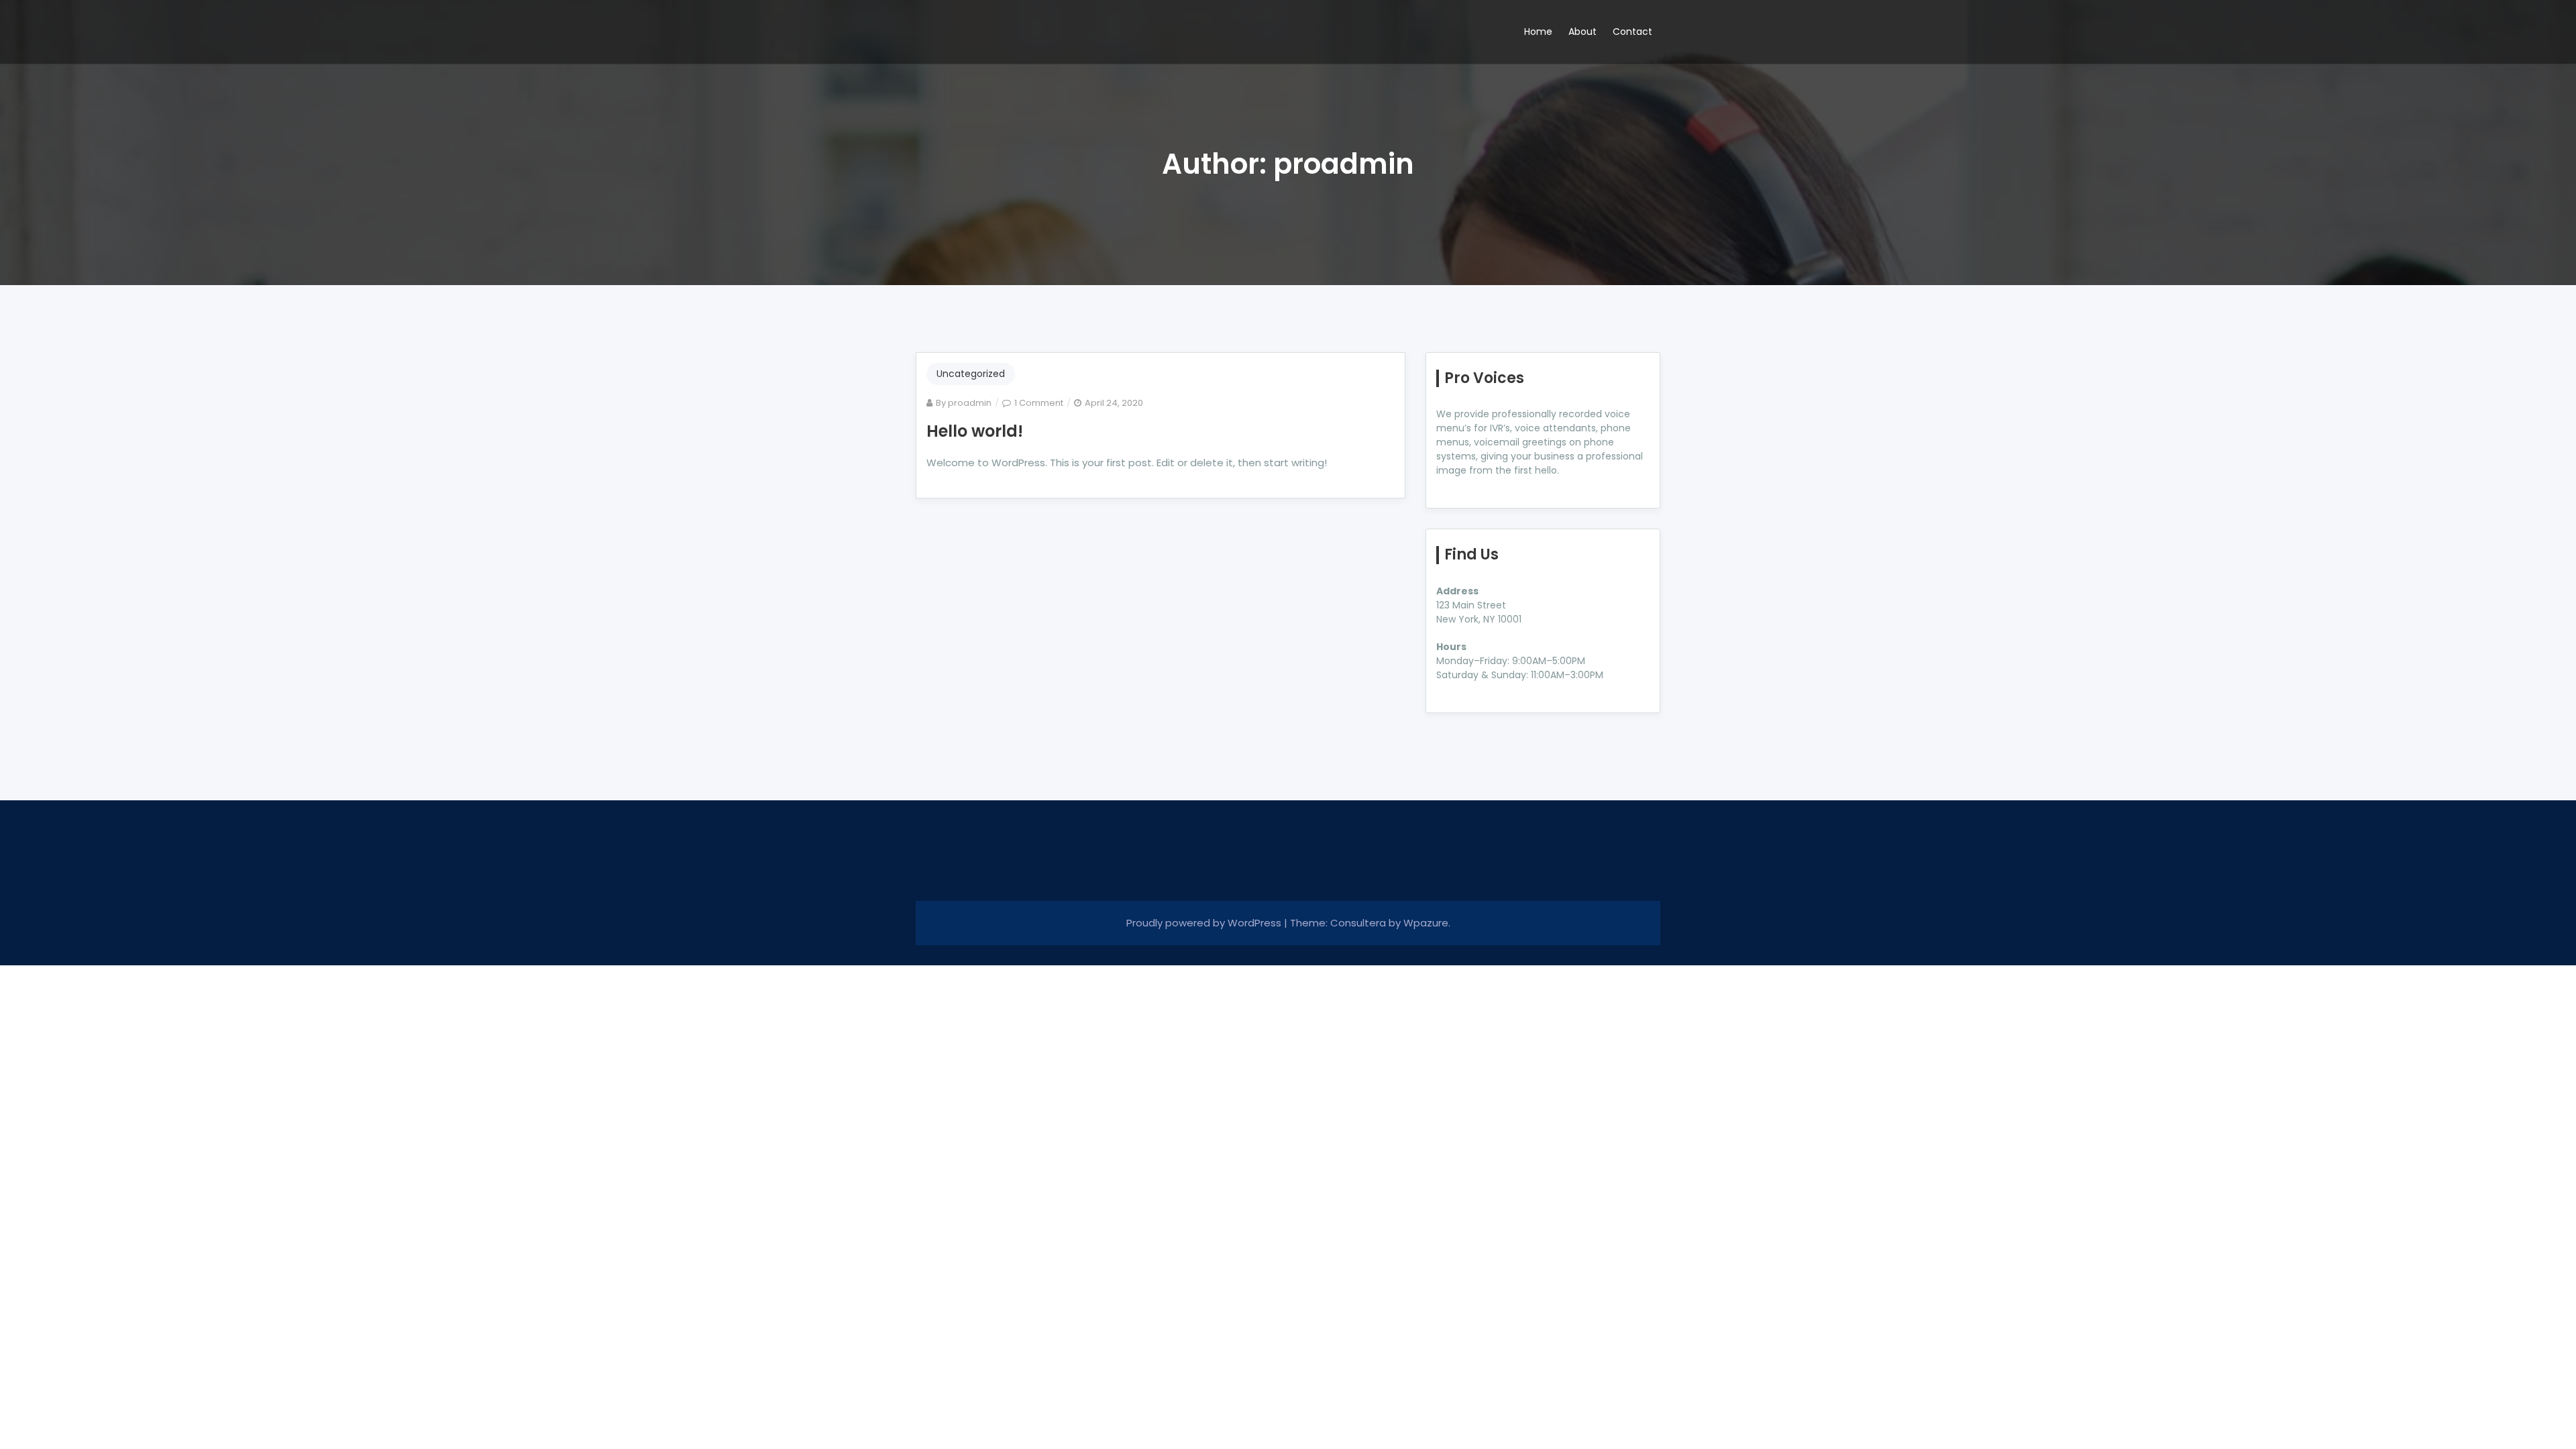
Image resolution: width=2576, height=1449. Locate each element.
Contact (1632, 32)
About (1582, 32)
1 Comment (1039, 403)
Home (1538, 32)
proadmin (970, 403)
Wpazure (1426, 923)
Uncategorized (971, 374)
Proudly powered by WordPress (1205, 923)
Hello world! (975, 431)
